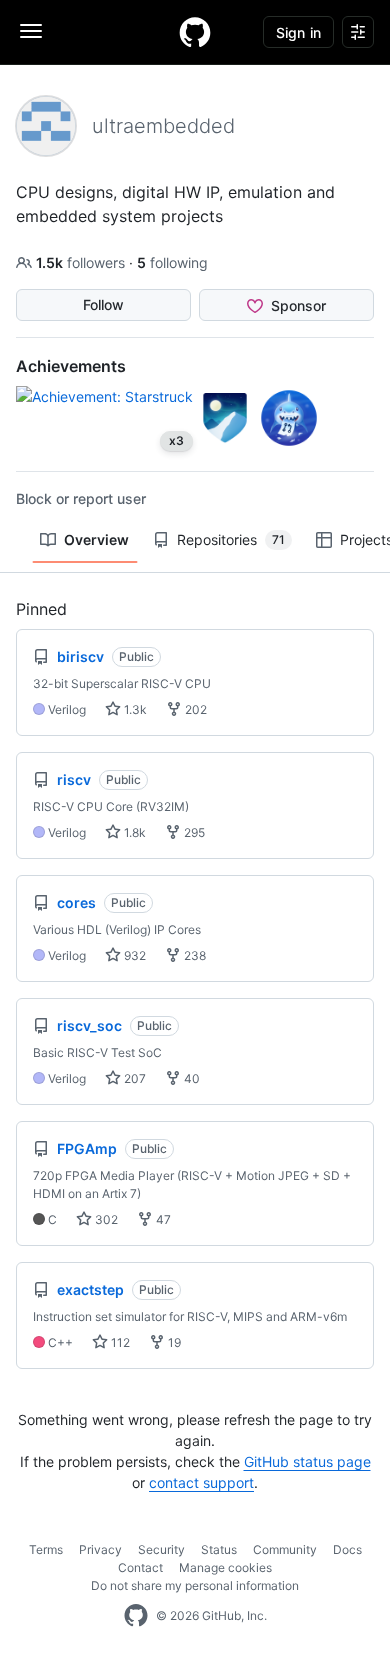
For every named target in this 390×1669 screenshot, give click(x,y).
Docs (347, 1549)
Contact (140, 1567)
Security (161, 1549)
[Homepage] (195, 32)
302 (105, 1219)
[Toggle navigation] (31, 31)
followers (82, 262)
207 (133, 1078)
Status (219, 1549)
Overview (96, 539)
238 (193, 955)
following (172, 262)
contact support (201, 1482)
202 (194, 709)
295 (193, 832)
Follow (103, 304)
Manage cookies (225, 1567)
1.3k (134, 709)
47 (162, 1219)
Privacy (100, 1549)
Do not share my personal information (195, 1585)
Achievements (71, 366)
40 (190, 1078)
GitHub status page (307, 1461)
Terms (46, 1549)
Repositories (231, 539)
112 (119, 1342)
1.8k (133, 832)
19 (173, 1342)
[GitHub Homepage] (136, 1616)
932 (133, 955)
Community (285, 1549)
